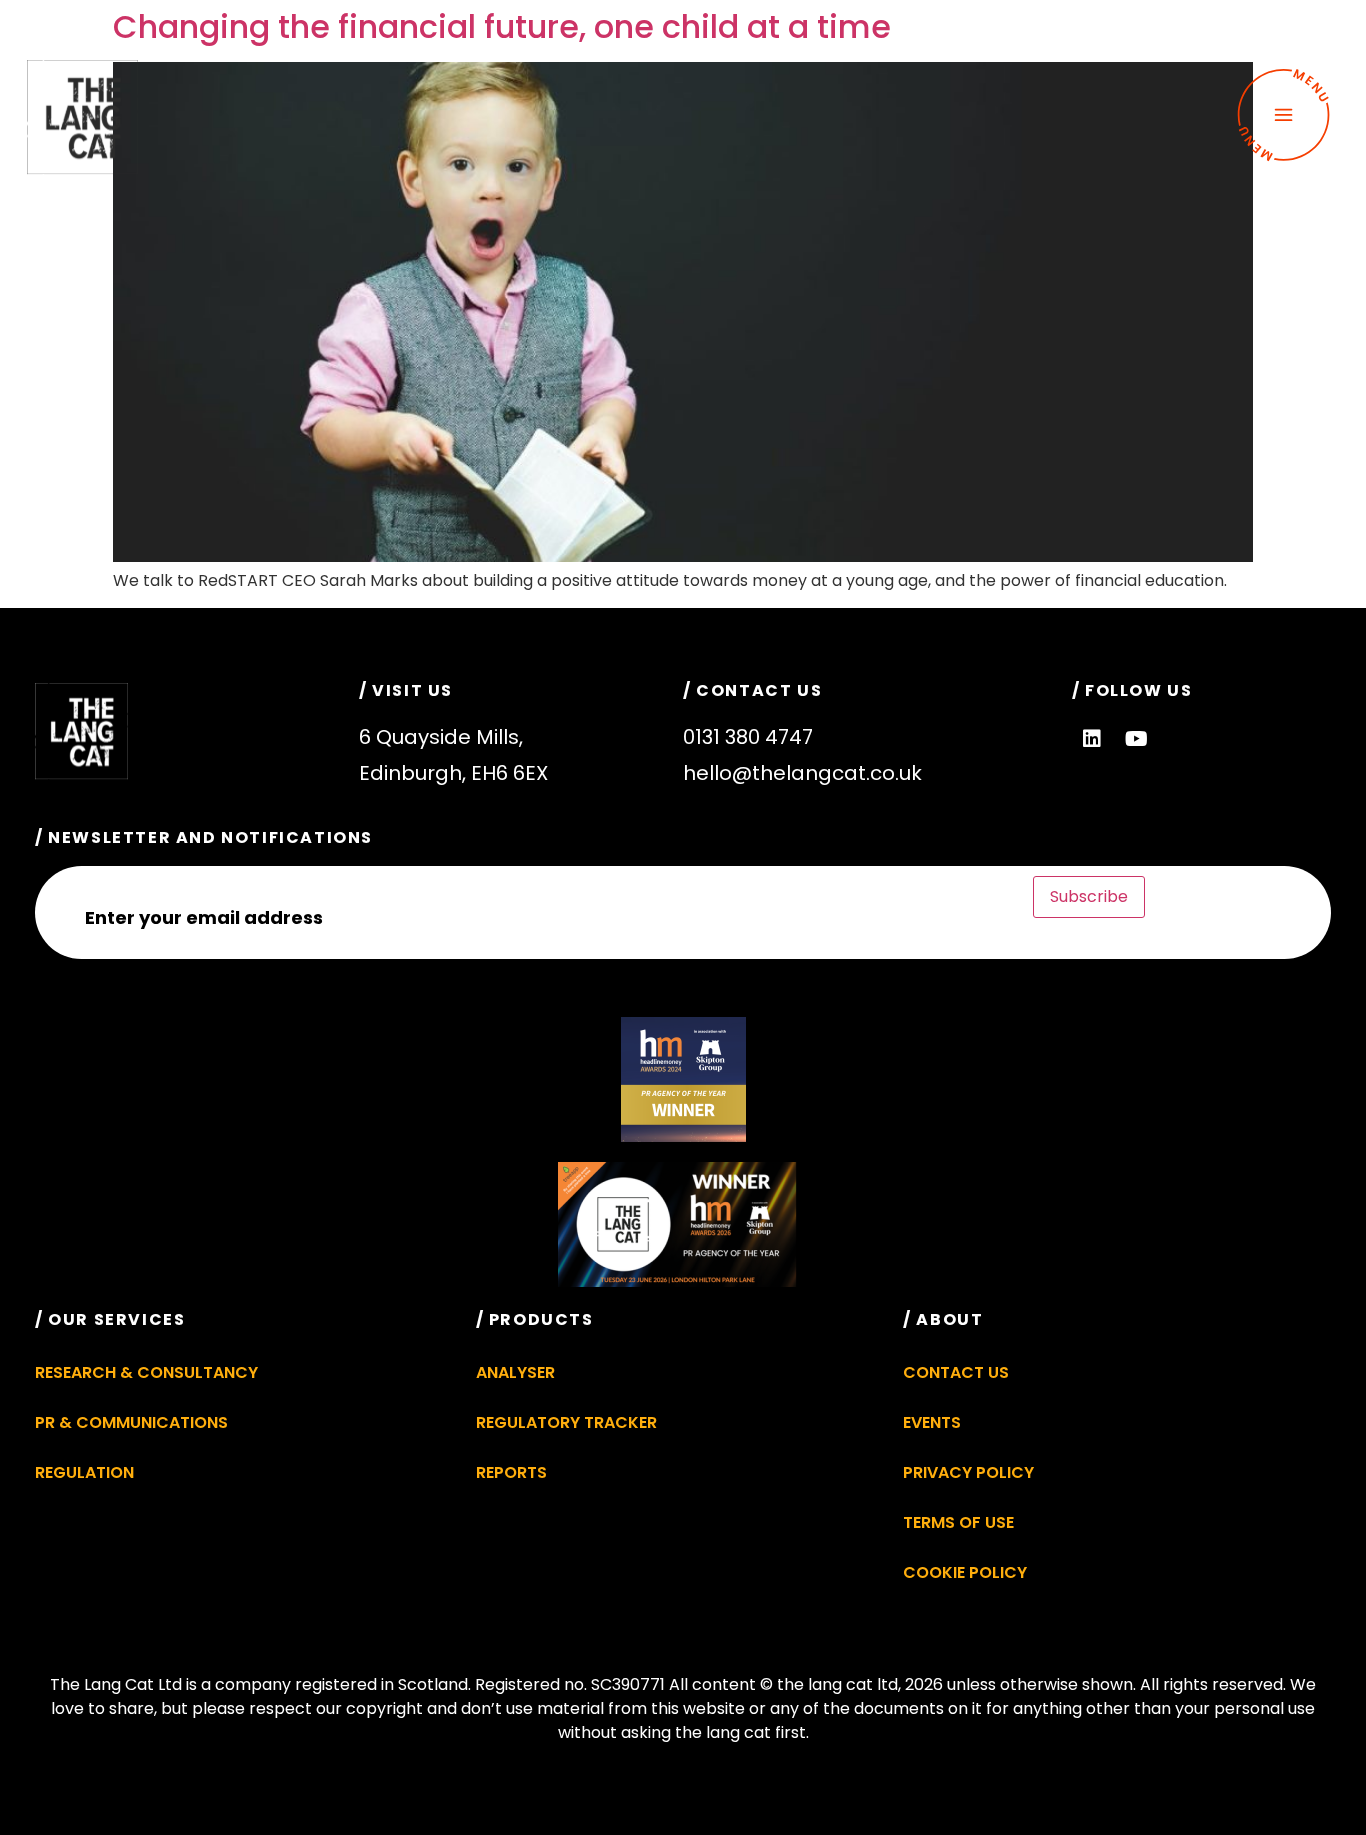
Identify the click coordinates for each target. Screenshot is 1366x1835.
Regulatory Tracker (566, 1422)
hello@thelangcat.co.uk (802, 773)
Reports (511, 1472)
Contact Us (956, 1372)
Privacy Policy (968, 1472)
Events (932, 1422)
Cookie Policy (965, 1572)
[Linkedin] (1092, 739)
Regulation (84, 1472)
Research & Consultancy (146, 1372)
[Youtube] (1137, 739)
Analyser (515, 1372)
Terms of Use (958, 1522)
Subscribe (1089, 896)
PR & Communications (131, 1422)
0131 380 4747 (748, 737)
